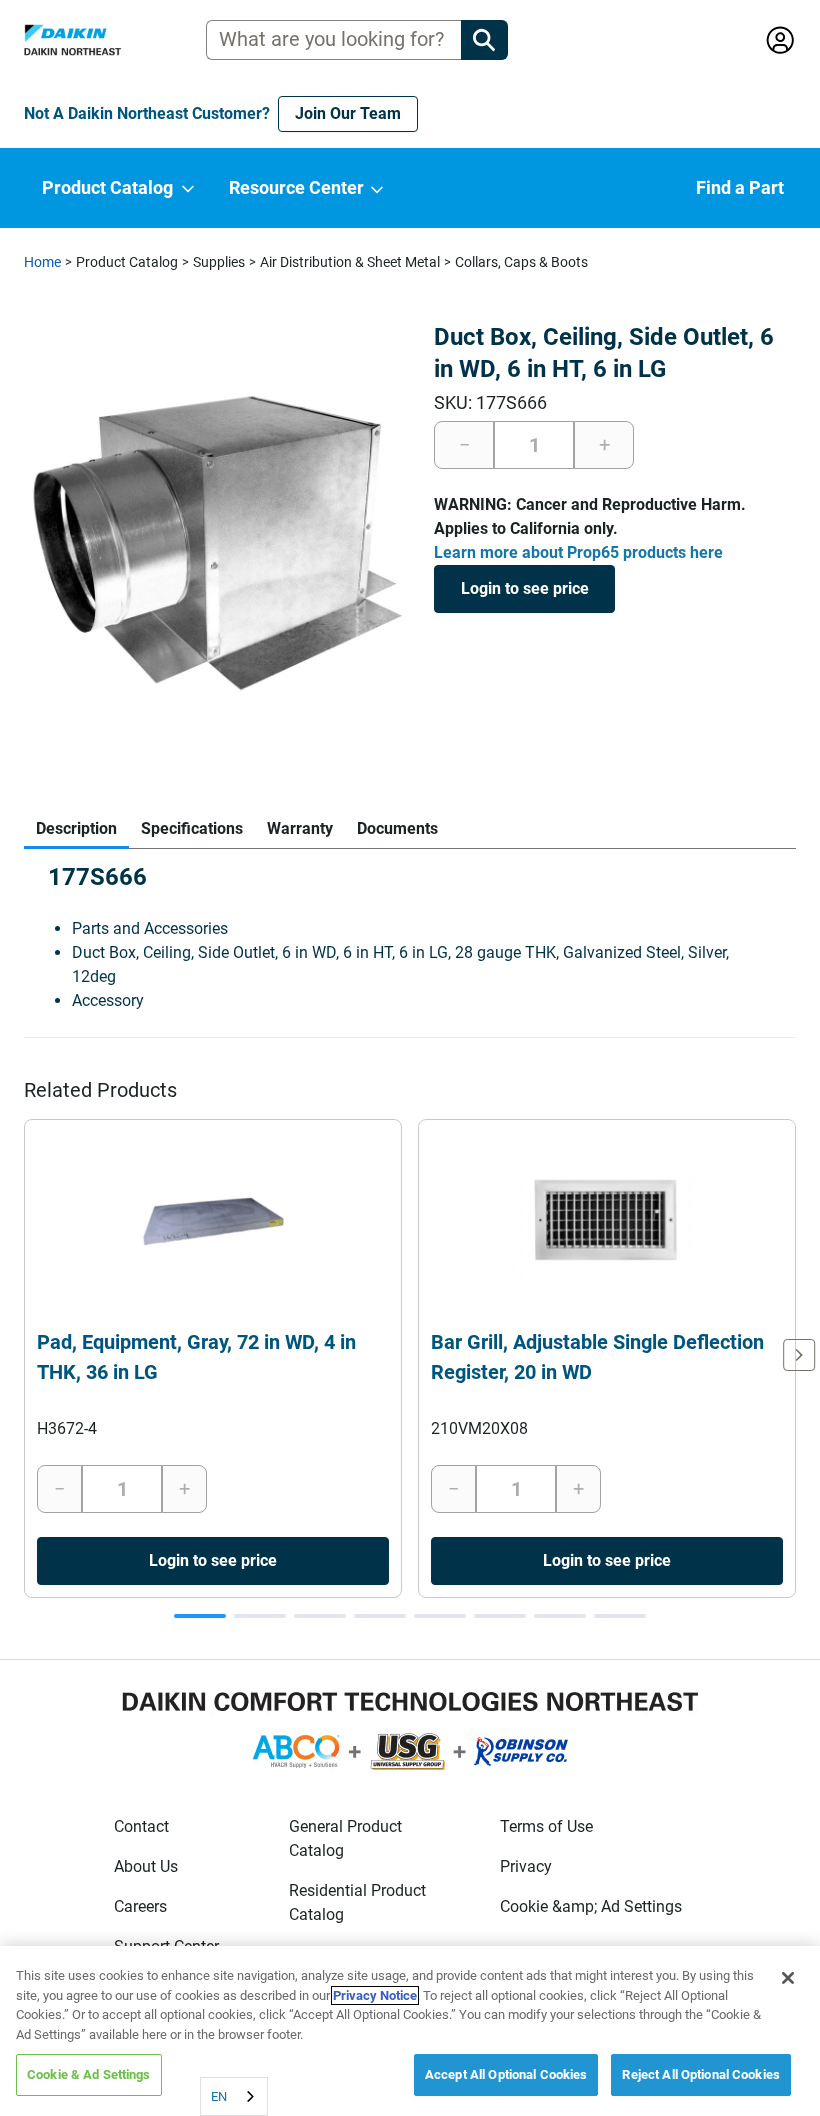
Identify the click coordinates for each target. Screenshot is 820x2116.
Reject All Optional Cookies (701, 2074)
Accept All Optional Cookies (506, 2074)
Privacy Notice (375, 1995)
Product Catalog (127, 262)
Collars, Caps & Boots (521, 262)
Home (42, 262)
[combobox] (234, 2096)
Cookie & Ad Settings (89, 2074)
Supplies (219, 262)
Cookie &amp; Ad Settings (591, 1906)
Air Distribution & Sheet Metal (350, 262)
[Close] (788, 1978)
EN (219, 2096)
